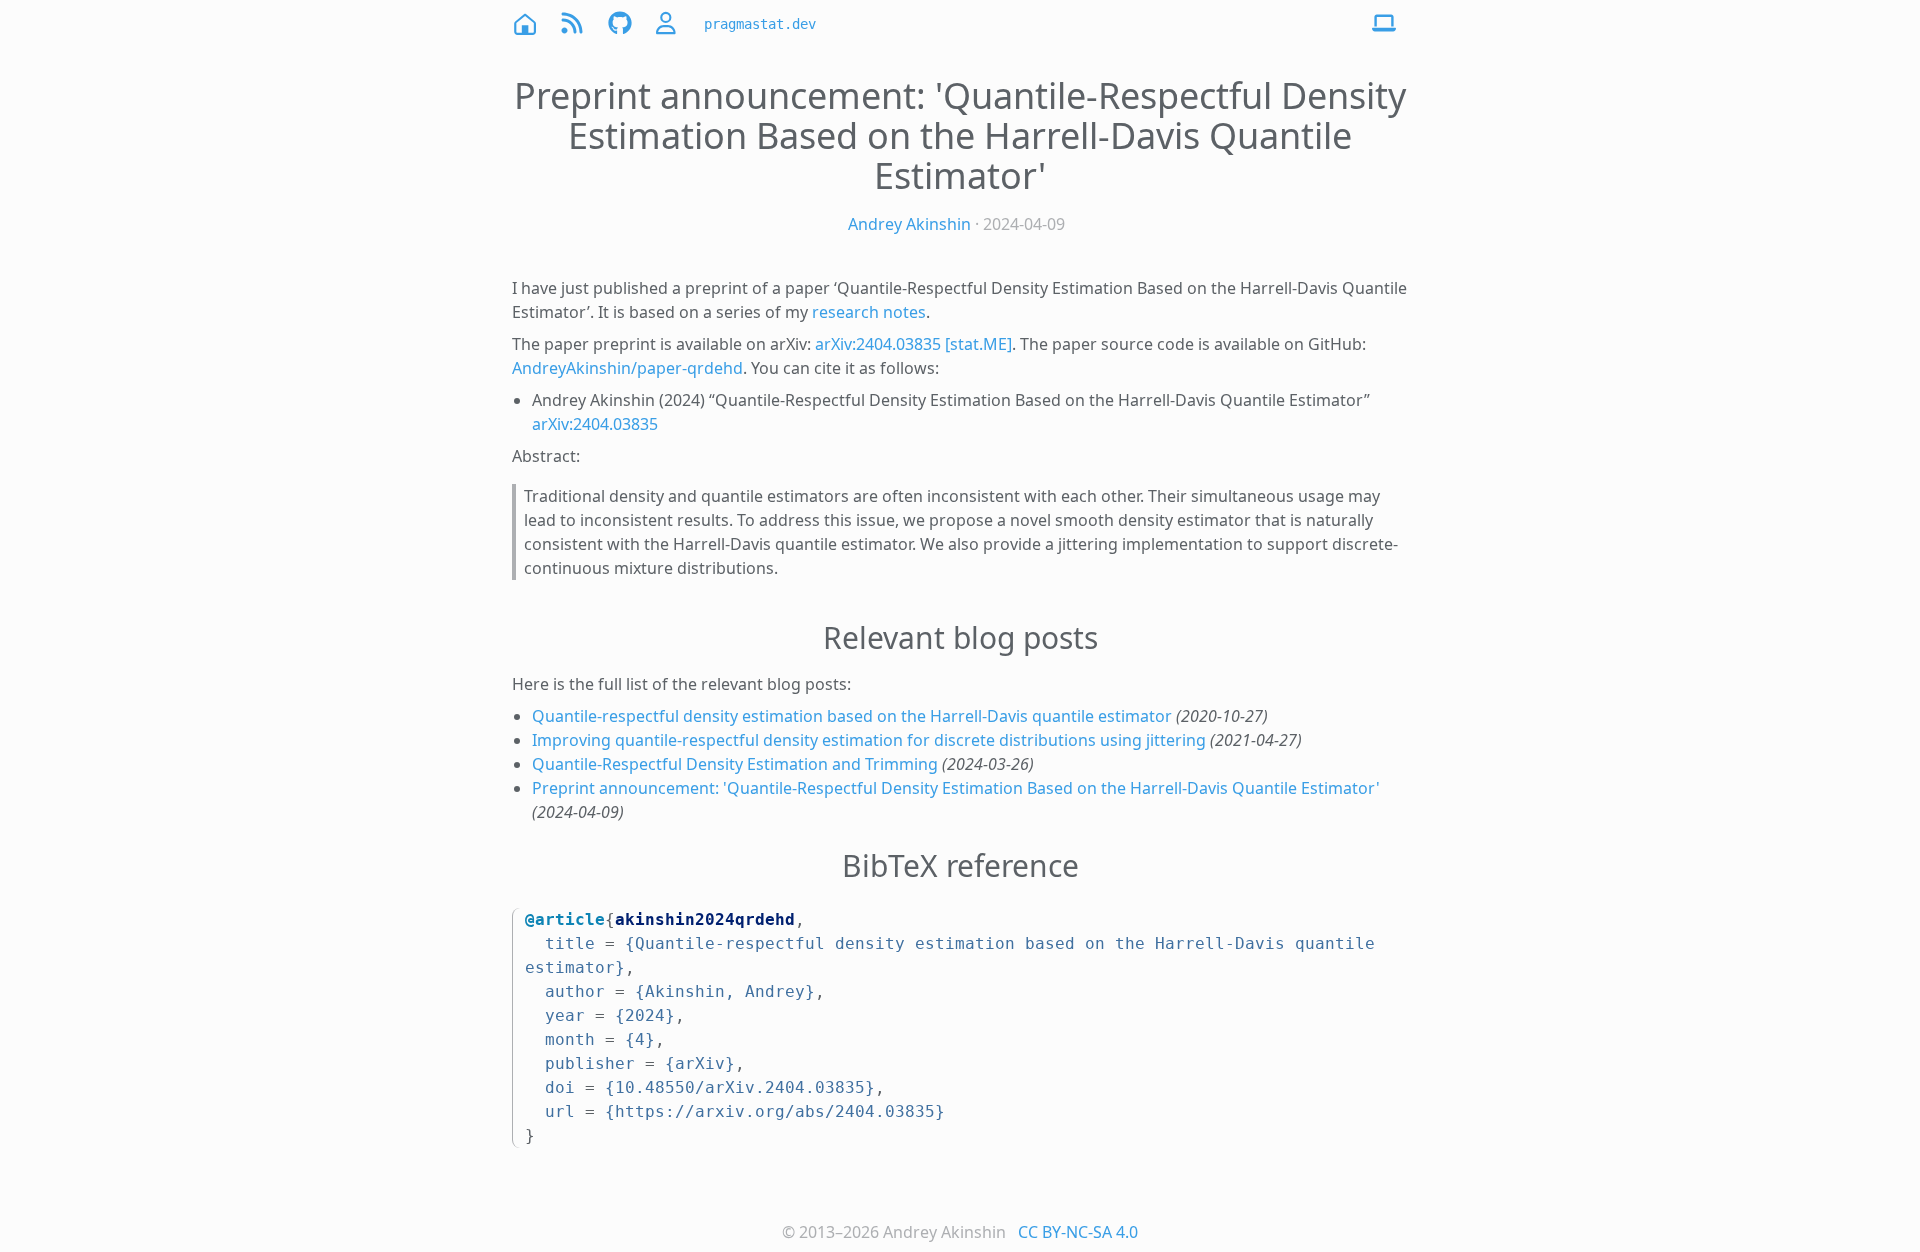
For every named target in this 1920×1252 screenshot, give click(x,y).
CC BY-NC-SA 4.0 (1078, 1232)
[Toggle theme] (1384, 24)
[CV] (668, 23)
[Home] (524, 23)
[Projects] (620, 23)
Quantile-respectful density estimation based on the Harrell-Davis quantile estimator (852, 716)
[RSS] (572, 23)
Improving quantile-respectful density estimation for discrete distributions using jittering (869, 740)
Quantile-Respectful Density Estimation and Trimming (735, 764)
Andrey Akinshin (909, 224)
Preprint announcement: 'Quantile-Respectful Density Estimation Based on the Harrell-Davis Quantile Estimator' (956, 788)
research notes (869, 312)
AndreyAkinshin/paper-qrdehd (627, 368)
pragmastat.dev (760, 24)
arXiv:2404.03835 (595, 424)
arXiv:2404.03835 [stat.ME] (913, 344)
